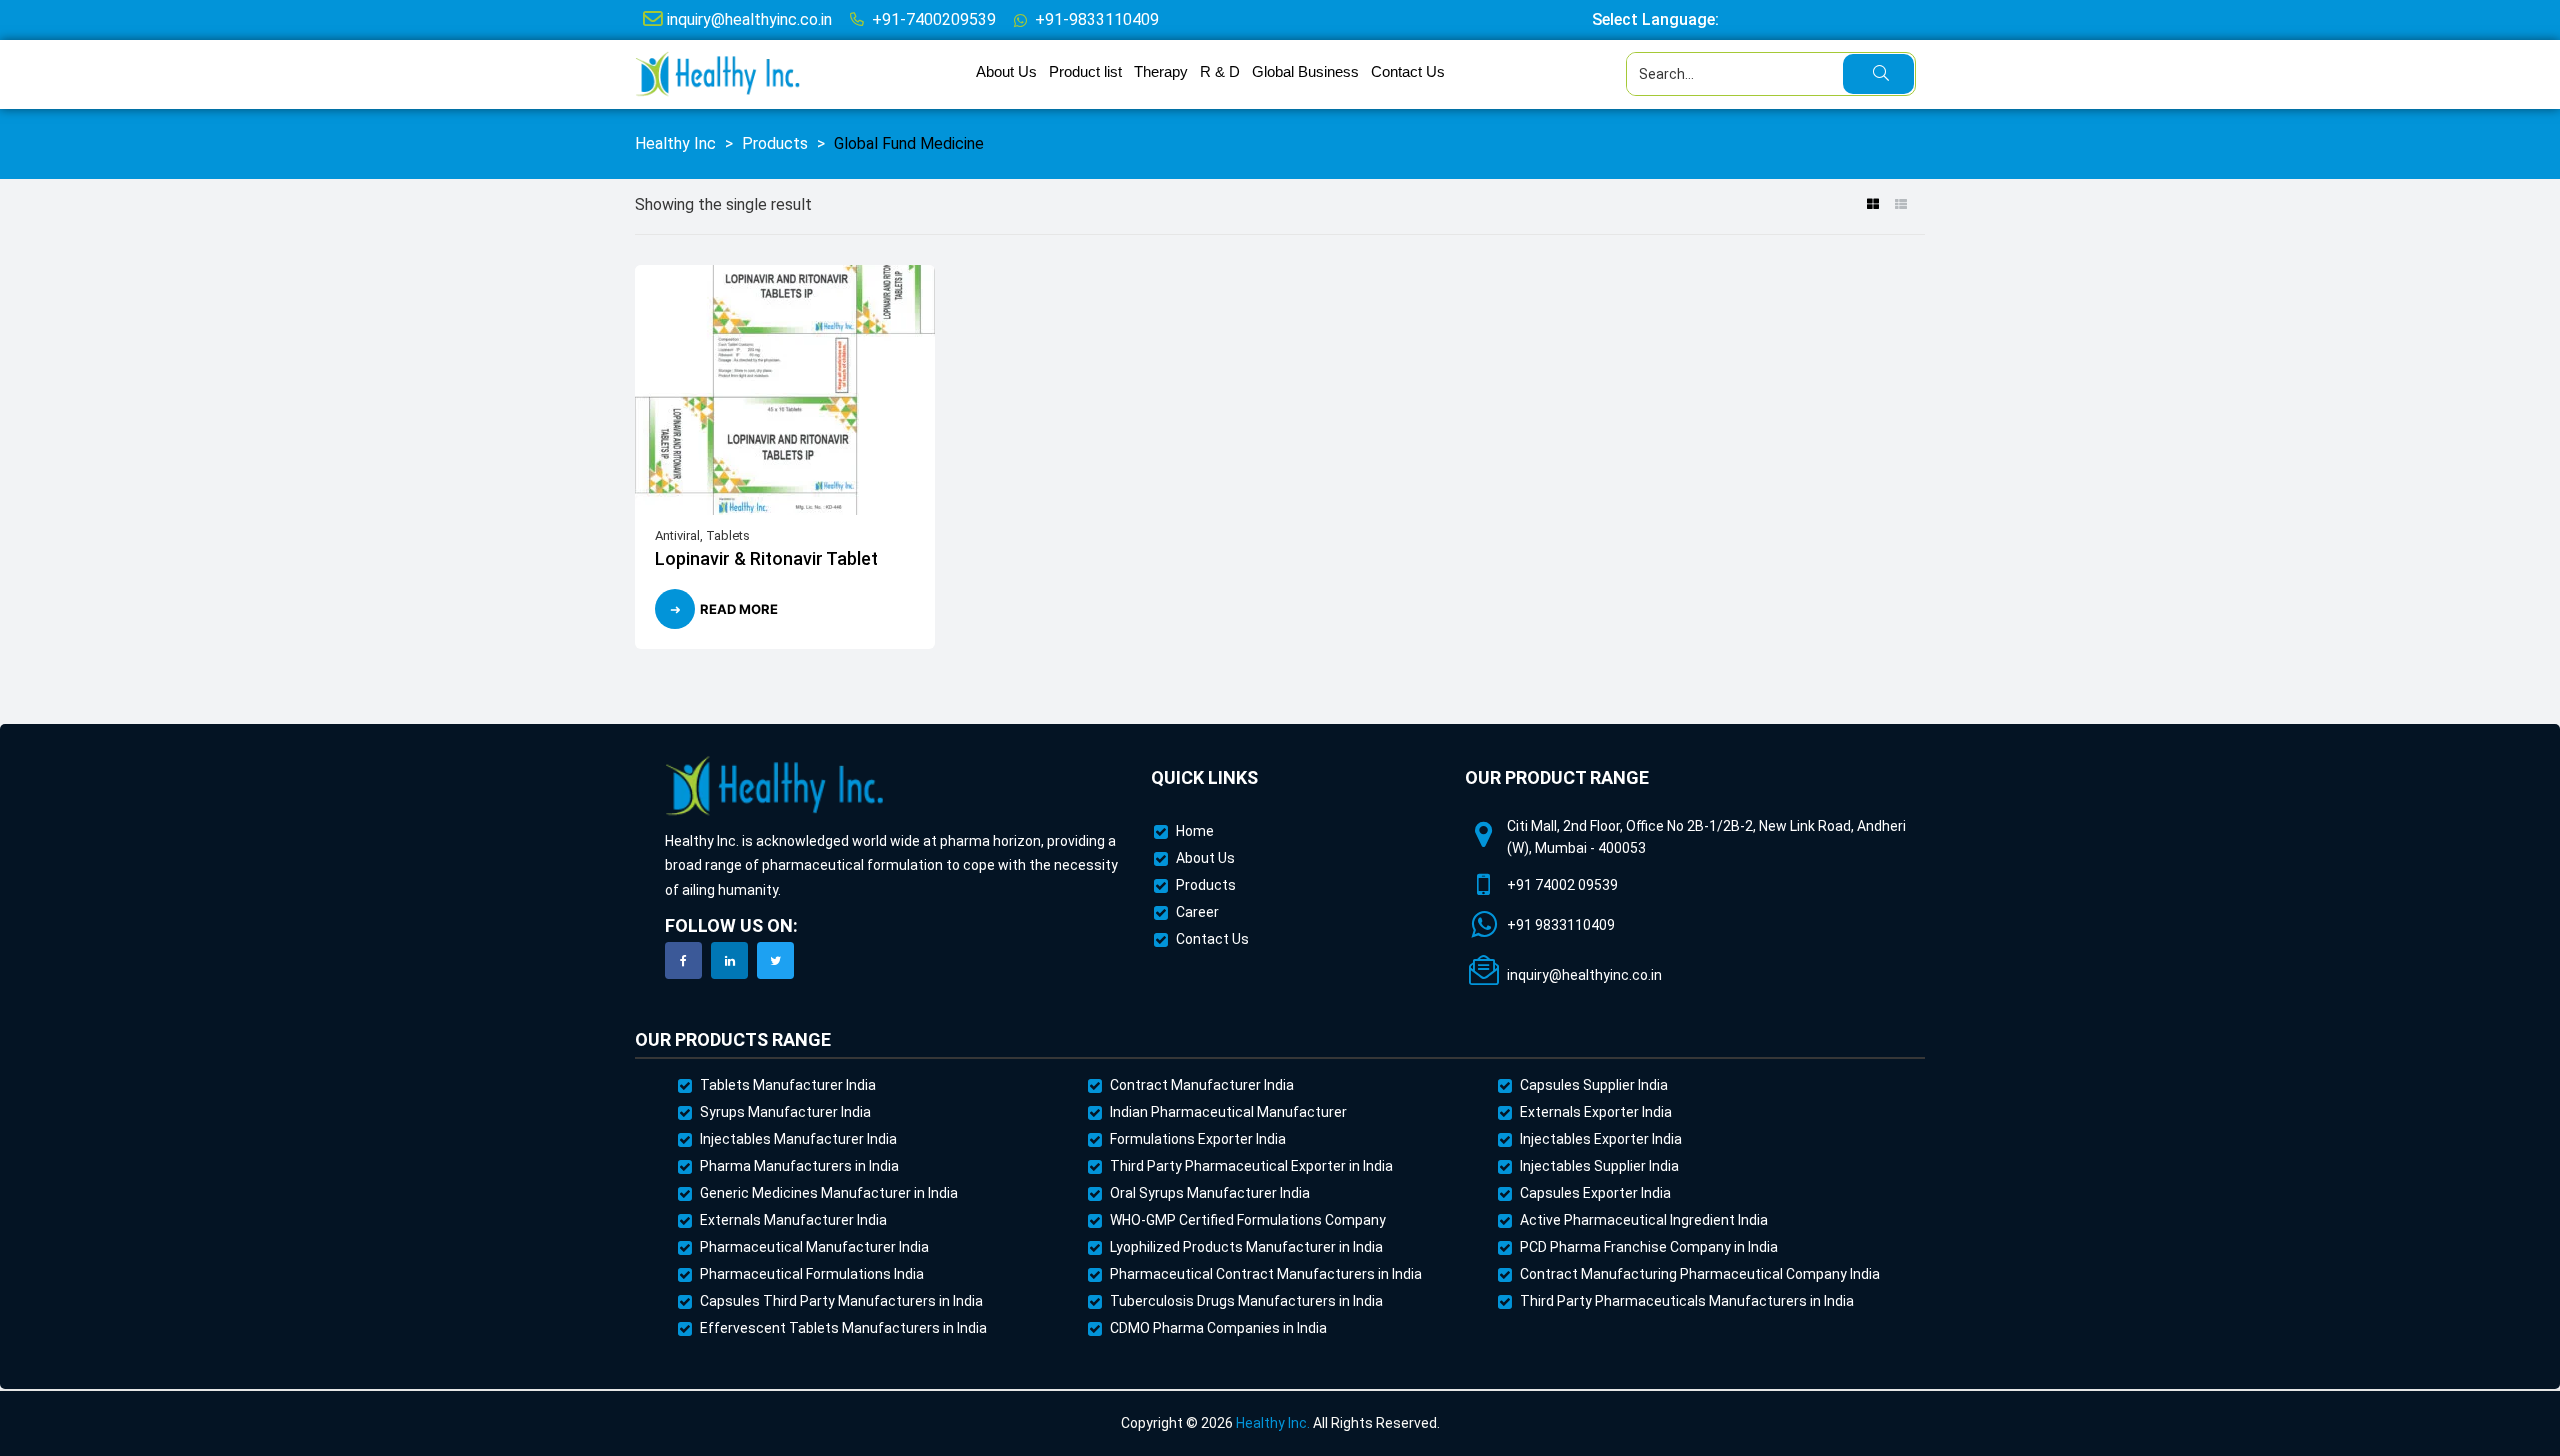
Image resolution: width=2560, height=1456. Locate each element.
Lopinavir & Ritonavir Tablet (766, 558)
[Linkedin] (729, 960)
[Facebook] (683, 960)
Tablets (728, 535)
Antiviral (677, 535)
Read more (739, 609)
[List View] (1900, 206)
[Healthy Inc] (775, 786)
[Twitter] (775, 960)
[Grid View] (1872, 206)
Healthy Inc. (1273, 1423)
